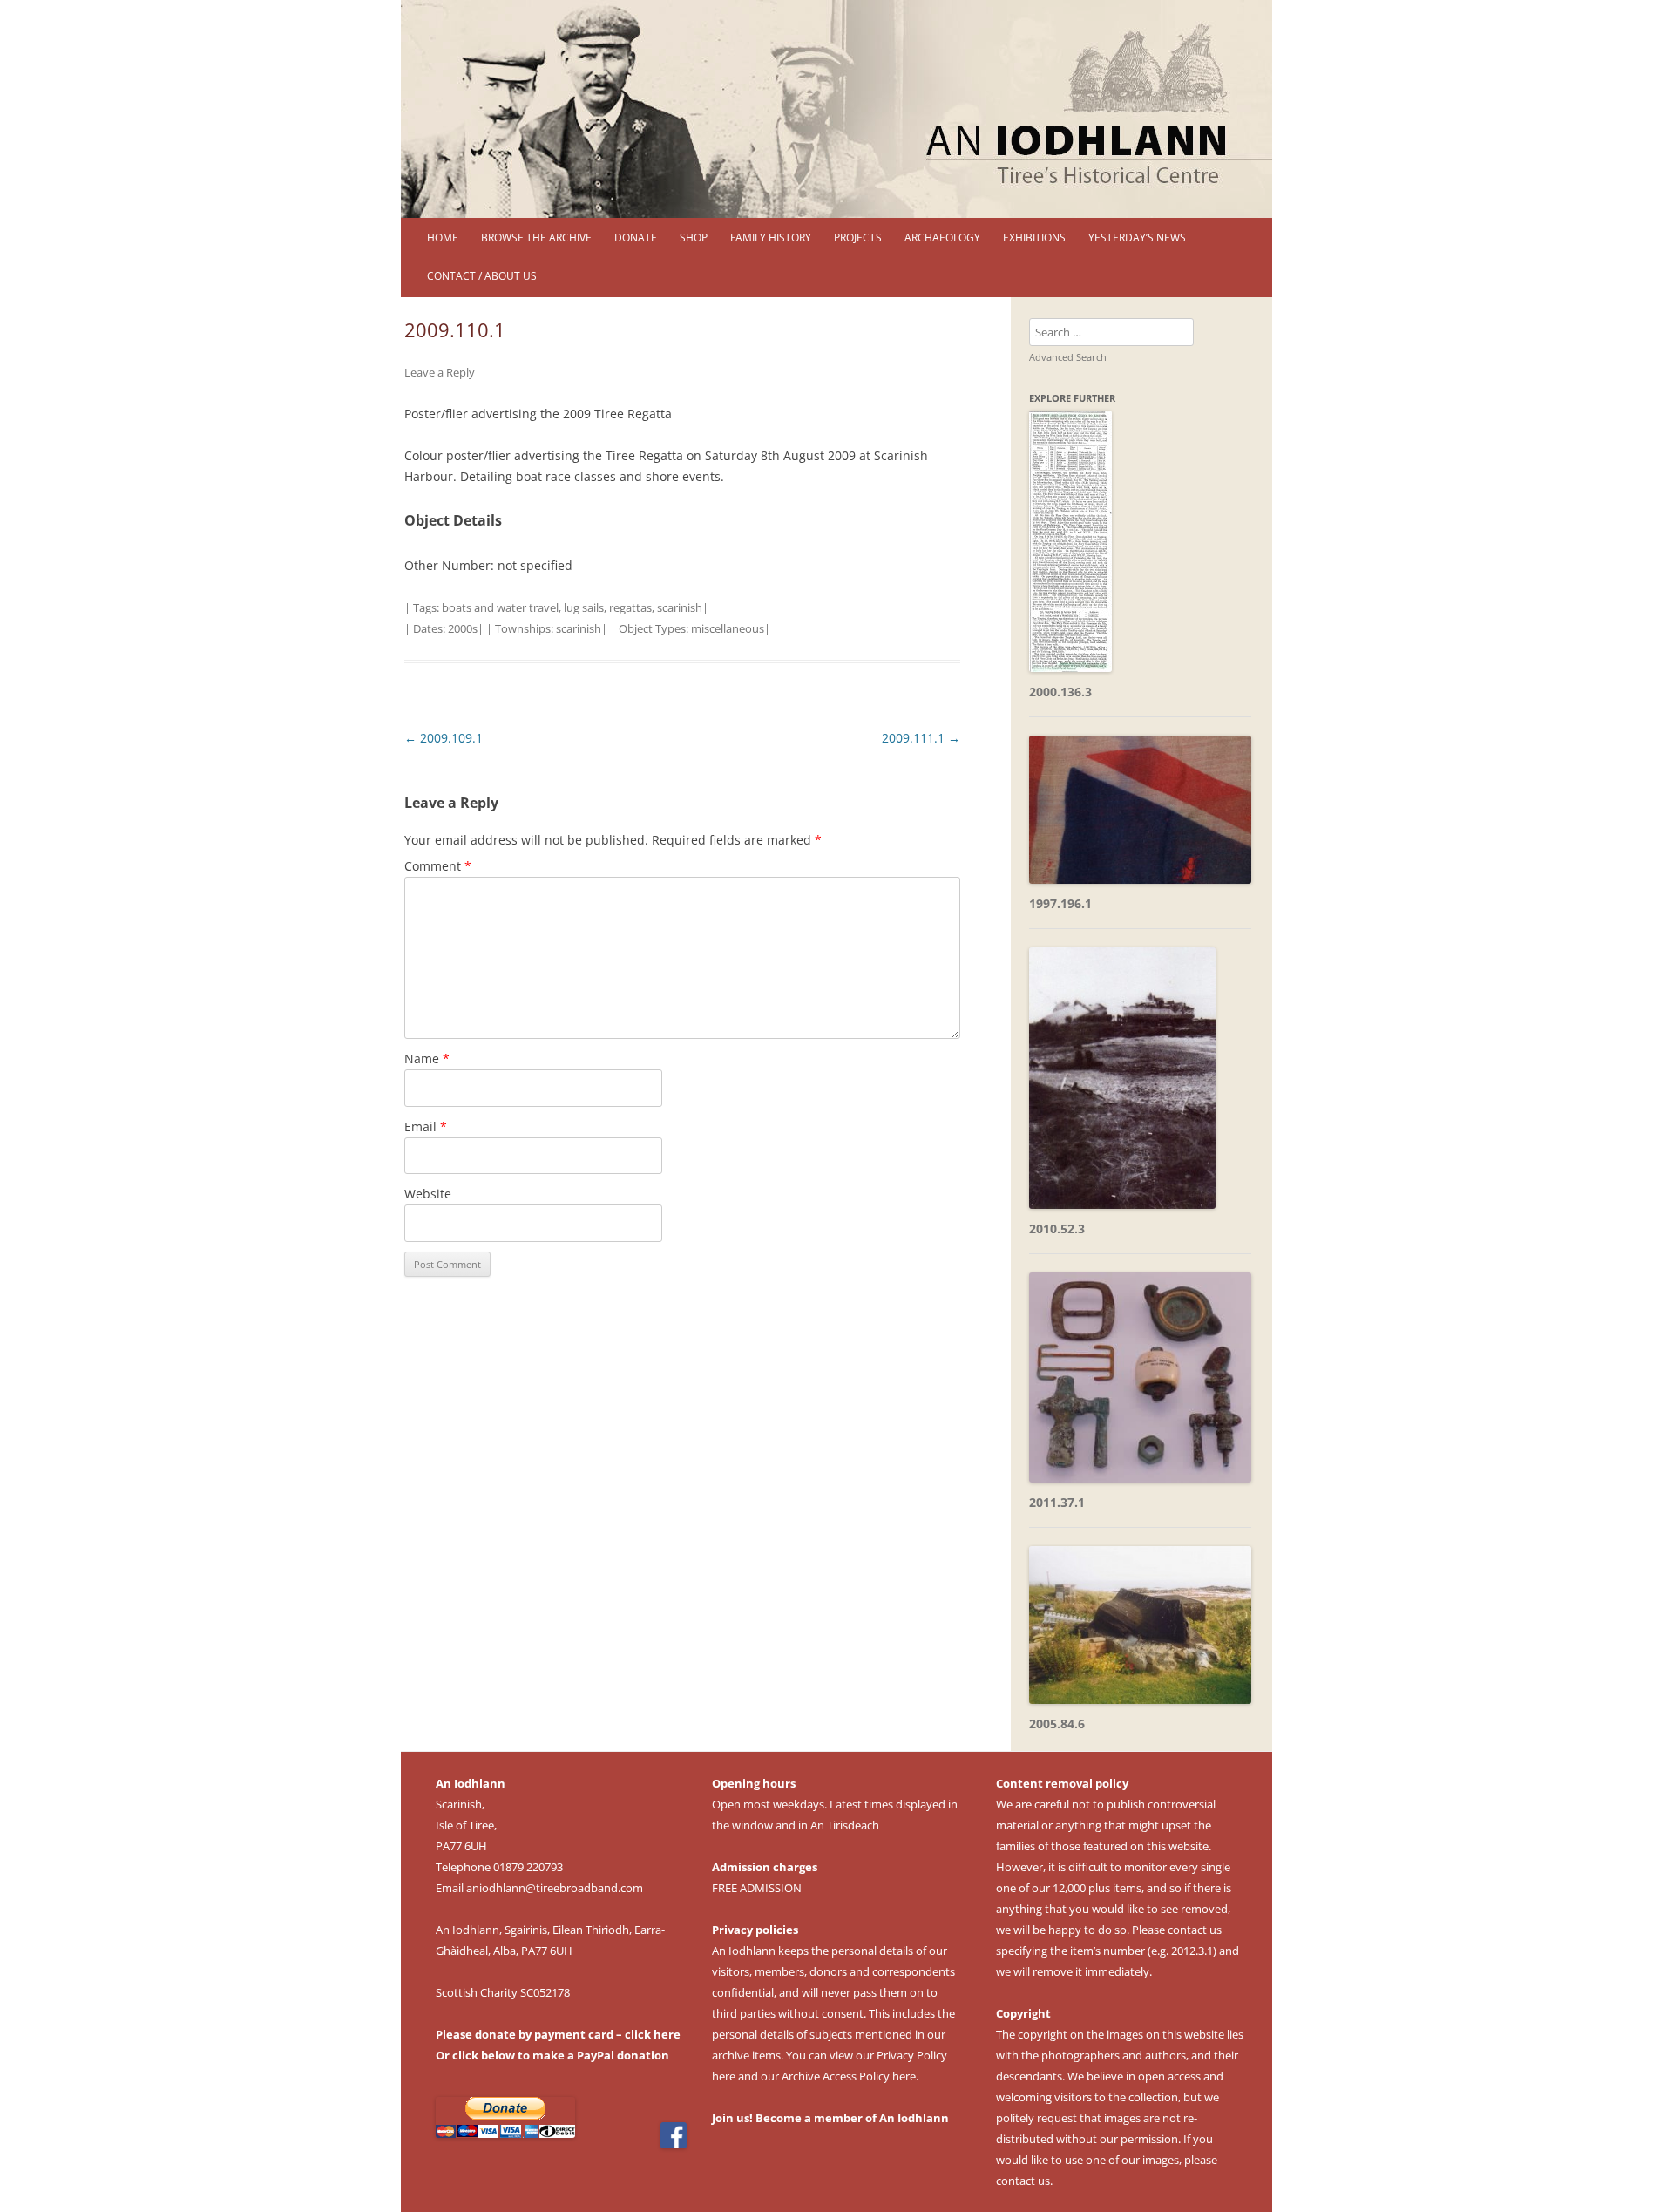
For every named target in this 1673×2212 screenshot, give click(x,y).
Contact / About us (482, 276)
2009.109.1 (444, 738)
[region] (836, 109)
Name (427, 1059)
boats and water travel (500, 607)
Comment (438, 866)
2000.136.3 (1060, 692)
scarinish (680, 607)
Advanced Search (1068, 357)
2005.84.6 (1057, 1723)
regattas (630, 607)
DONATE (636, 237)
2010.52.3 (1057, 1228)
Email (426, 1126)
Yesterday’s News (1137, 237)
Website (428, 1194)
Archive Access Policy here (849, 2076)
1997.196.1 (1060, 903)
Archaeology (942, 237)
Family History (771, 237)
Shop (694, 237)
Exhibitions (1034, 237)
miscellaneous (728, 628)
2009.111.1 (921, 738)
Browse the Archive (536, 237)
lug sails (584, 607)
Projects (858, 237)
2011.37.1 (1057, 1502)
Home (443, 237)
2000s (463, 628)
